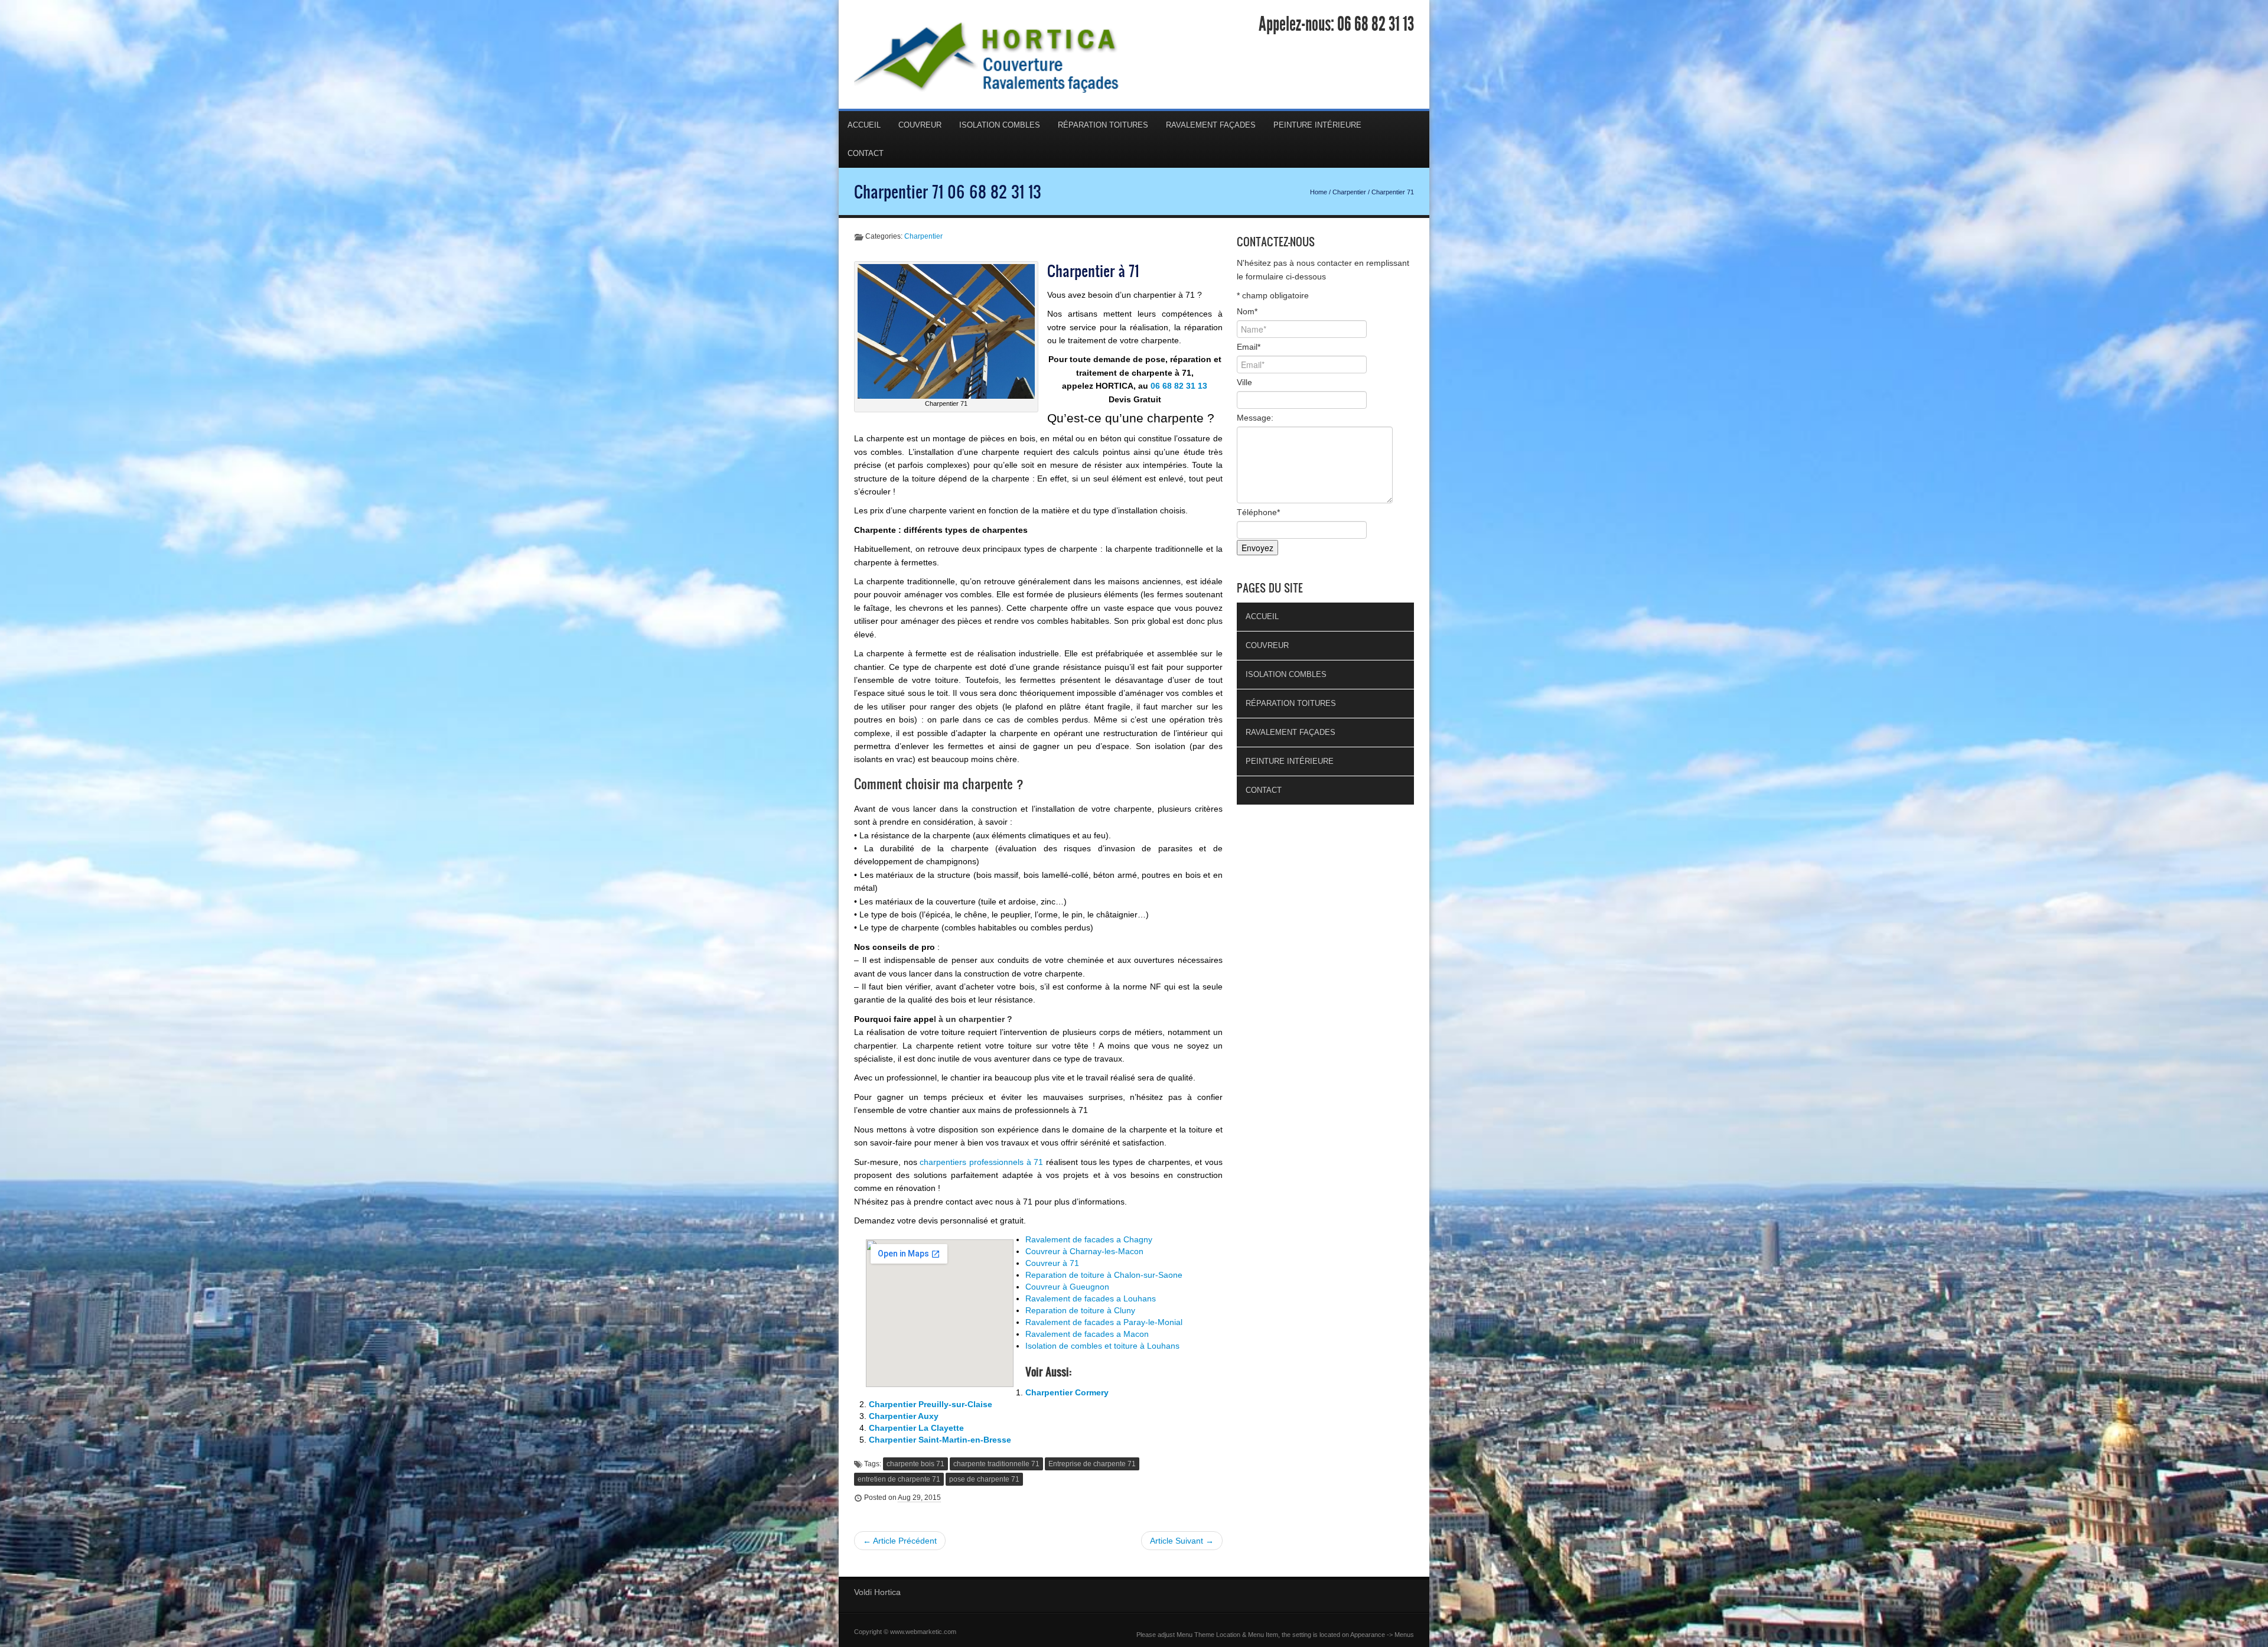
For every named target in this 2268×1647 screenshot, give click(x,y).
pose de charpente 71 (984, 1479)
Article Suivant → (1182, 1541)
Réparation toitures (1103, 125)
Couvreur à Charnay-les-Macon (1084, 1251)
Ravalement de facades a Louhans (1091, 1298)
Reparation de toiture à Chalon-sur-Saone (1104, 1275)
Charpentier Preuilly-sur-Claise (931, 1404)
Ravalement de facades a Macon (1087, 1334)
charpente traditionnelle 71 (996, 1464)
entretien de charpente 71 (899, 1479)
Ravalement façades (1211, 125)
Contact (866, 153)
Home (1319, 192)
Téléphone (1258, 512)
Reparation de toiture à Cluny (1080, 1310)
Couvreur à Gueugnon (1067, 1287)
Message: (1255, 418)
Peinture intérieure (1317, 125)
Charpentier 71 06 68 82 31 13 (948, 191)
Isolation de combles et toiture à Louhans (1102, 1346)
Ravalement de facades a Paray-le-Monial (1104, 1322)
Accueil (864, 125)
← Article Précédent (900, 1541)
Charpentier (1349, 192)
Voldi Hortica (877, 1592)
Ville (1244, 382)
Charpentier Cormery (1067, 1392)
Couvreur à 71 (1052, 1263)
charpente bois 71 (915, 1464)
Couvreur (920, 125)
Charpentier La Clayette (916, 1428)
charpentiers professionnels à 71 (981, 1162)
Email (1249, 347)
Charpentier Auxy (904, 1416)
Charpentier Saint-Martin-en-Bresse (940, 1440)
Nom (1247, 311)
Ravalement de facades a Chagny (1089, 1239)
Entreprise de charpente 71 (1092, 1464)
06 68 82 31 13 (1376, 24)
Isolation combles (1000, 125)
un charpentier (975, 1019)
